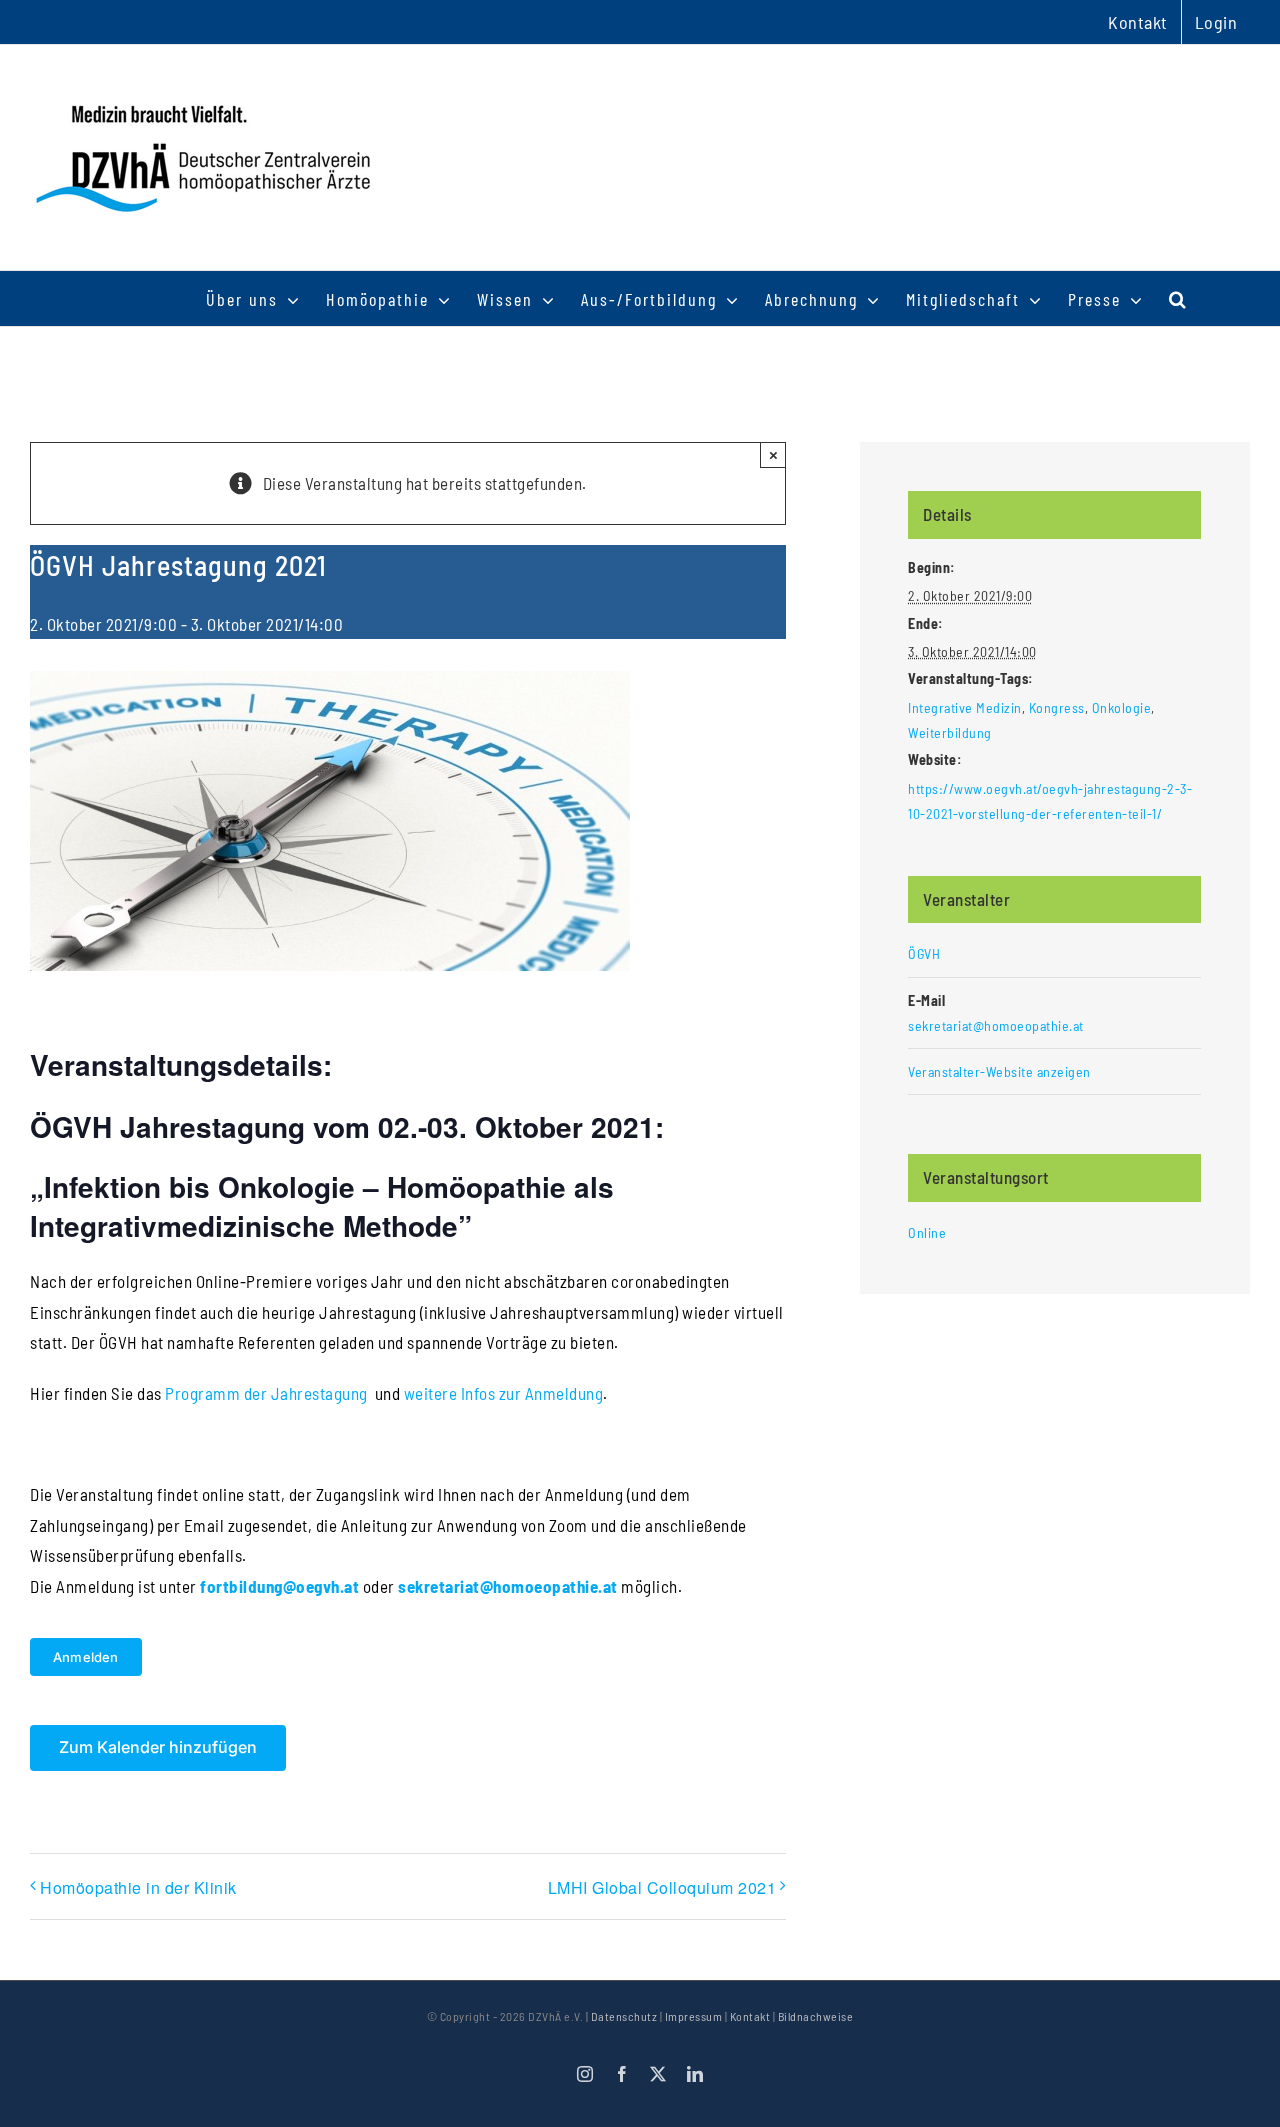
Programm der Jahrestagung (266, 1393)
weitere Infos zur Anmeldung (504, 1393)
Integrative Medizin (965, 707)
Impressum (694, 2016)
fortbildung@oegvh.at (279, 1586)
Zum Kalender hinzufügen (158, 1747)
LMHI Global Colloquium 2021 (662, 1887)
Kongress (1057, 707)
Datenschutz (624, 2016)
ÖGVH (924, 953)
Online (927, 1232)
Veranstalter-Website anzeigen (999, 1071)
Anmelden (86, 1657)
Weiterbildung (950, 732)
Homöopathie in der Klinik (138, 1887)
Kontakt (750, 2016)
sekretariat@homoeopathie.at (508, 1586)
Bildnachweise (816, 2016)
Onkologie (1122, 707)
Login (1216, 22)
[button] (1178, 298)
